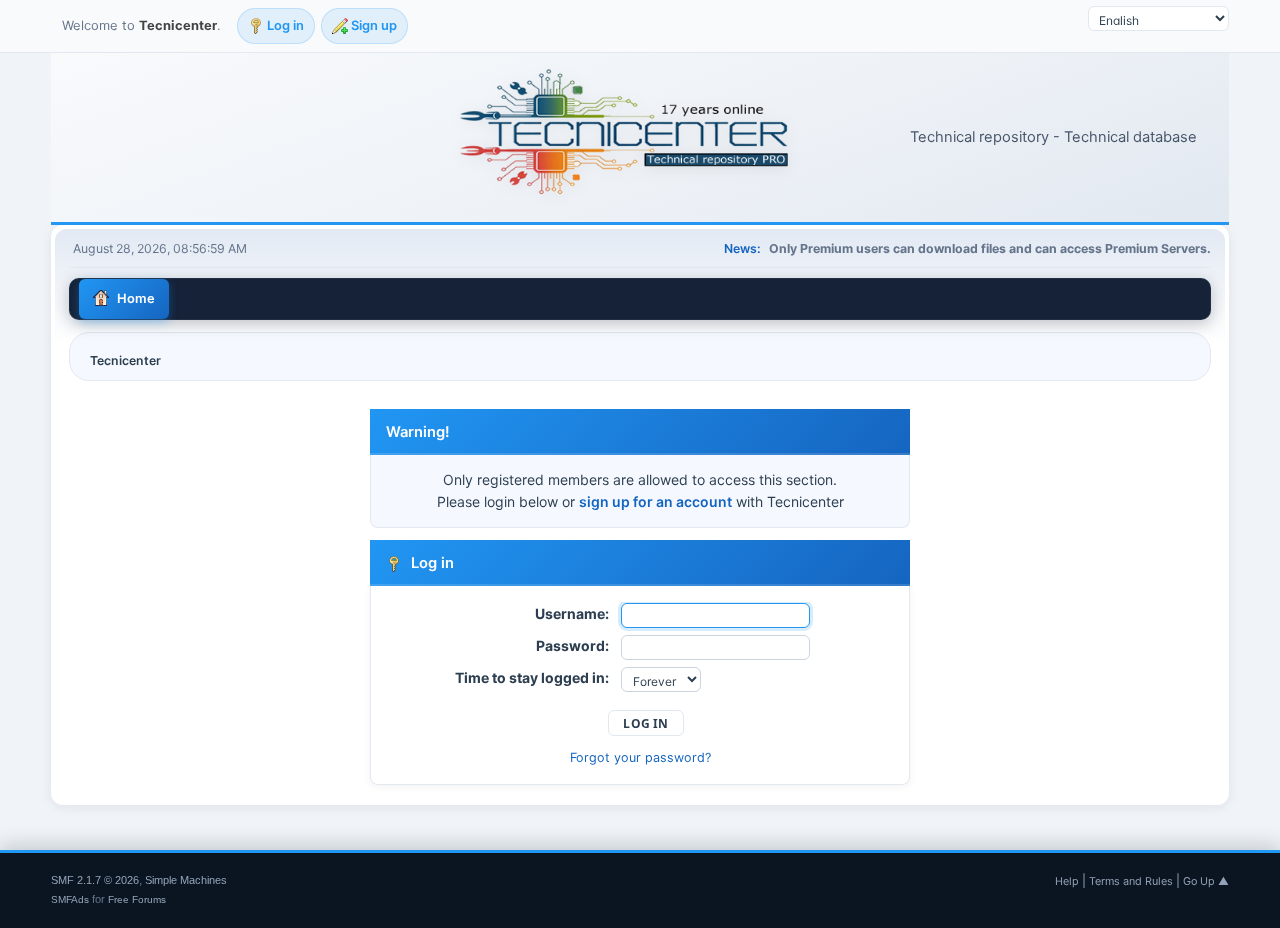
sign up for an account (655, 501)
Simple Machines (186, 880)
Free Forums (137, 899)
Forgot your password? (640, 757)
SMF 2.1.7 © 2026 (95, 880)
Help (1067, 881)
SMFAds (70, 899)
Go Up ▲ (1206, 881)
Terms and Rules (1131, 881)
